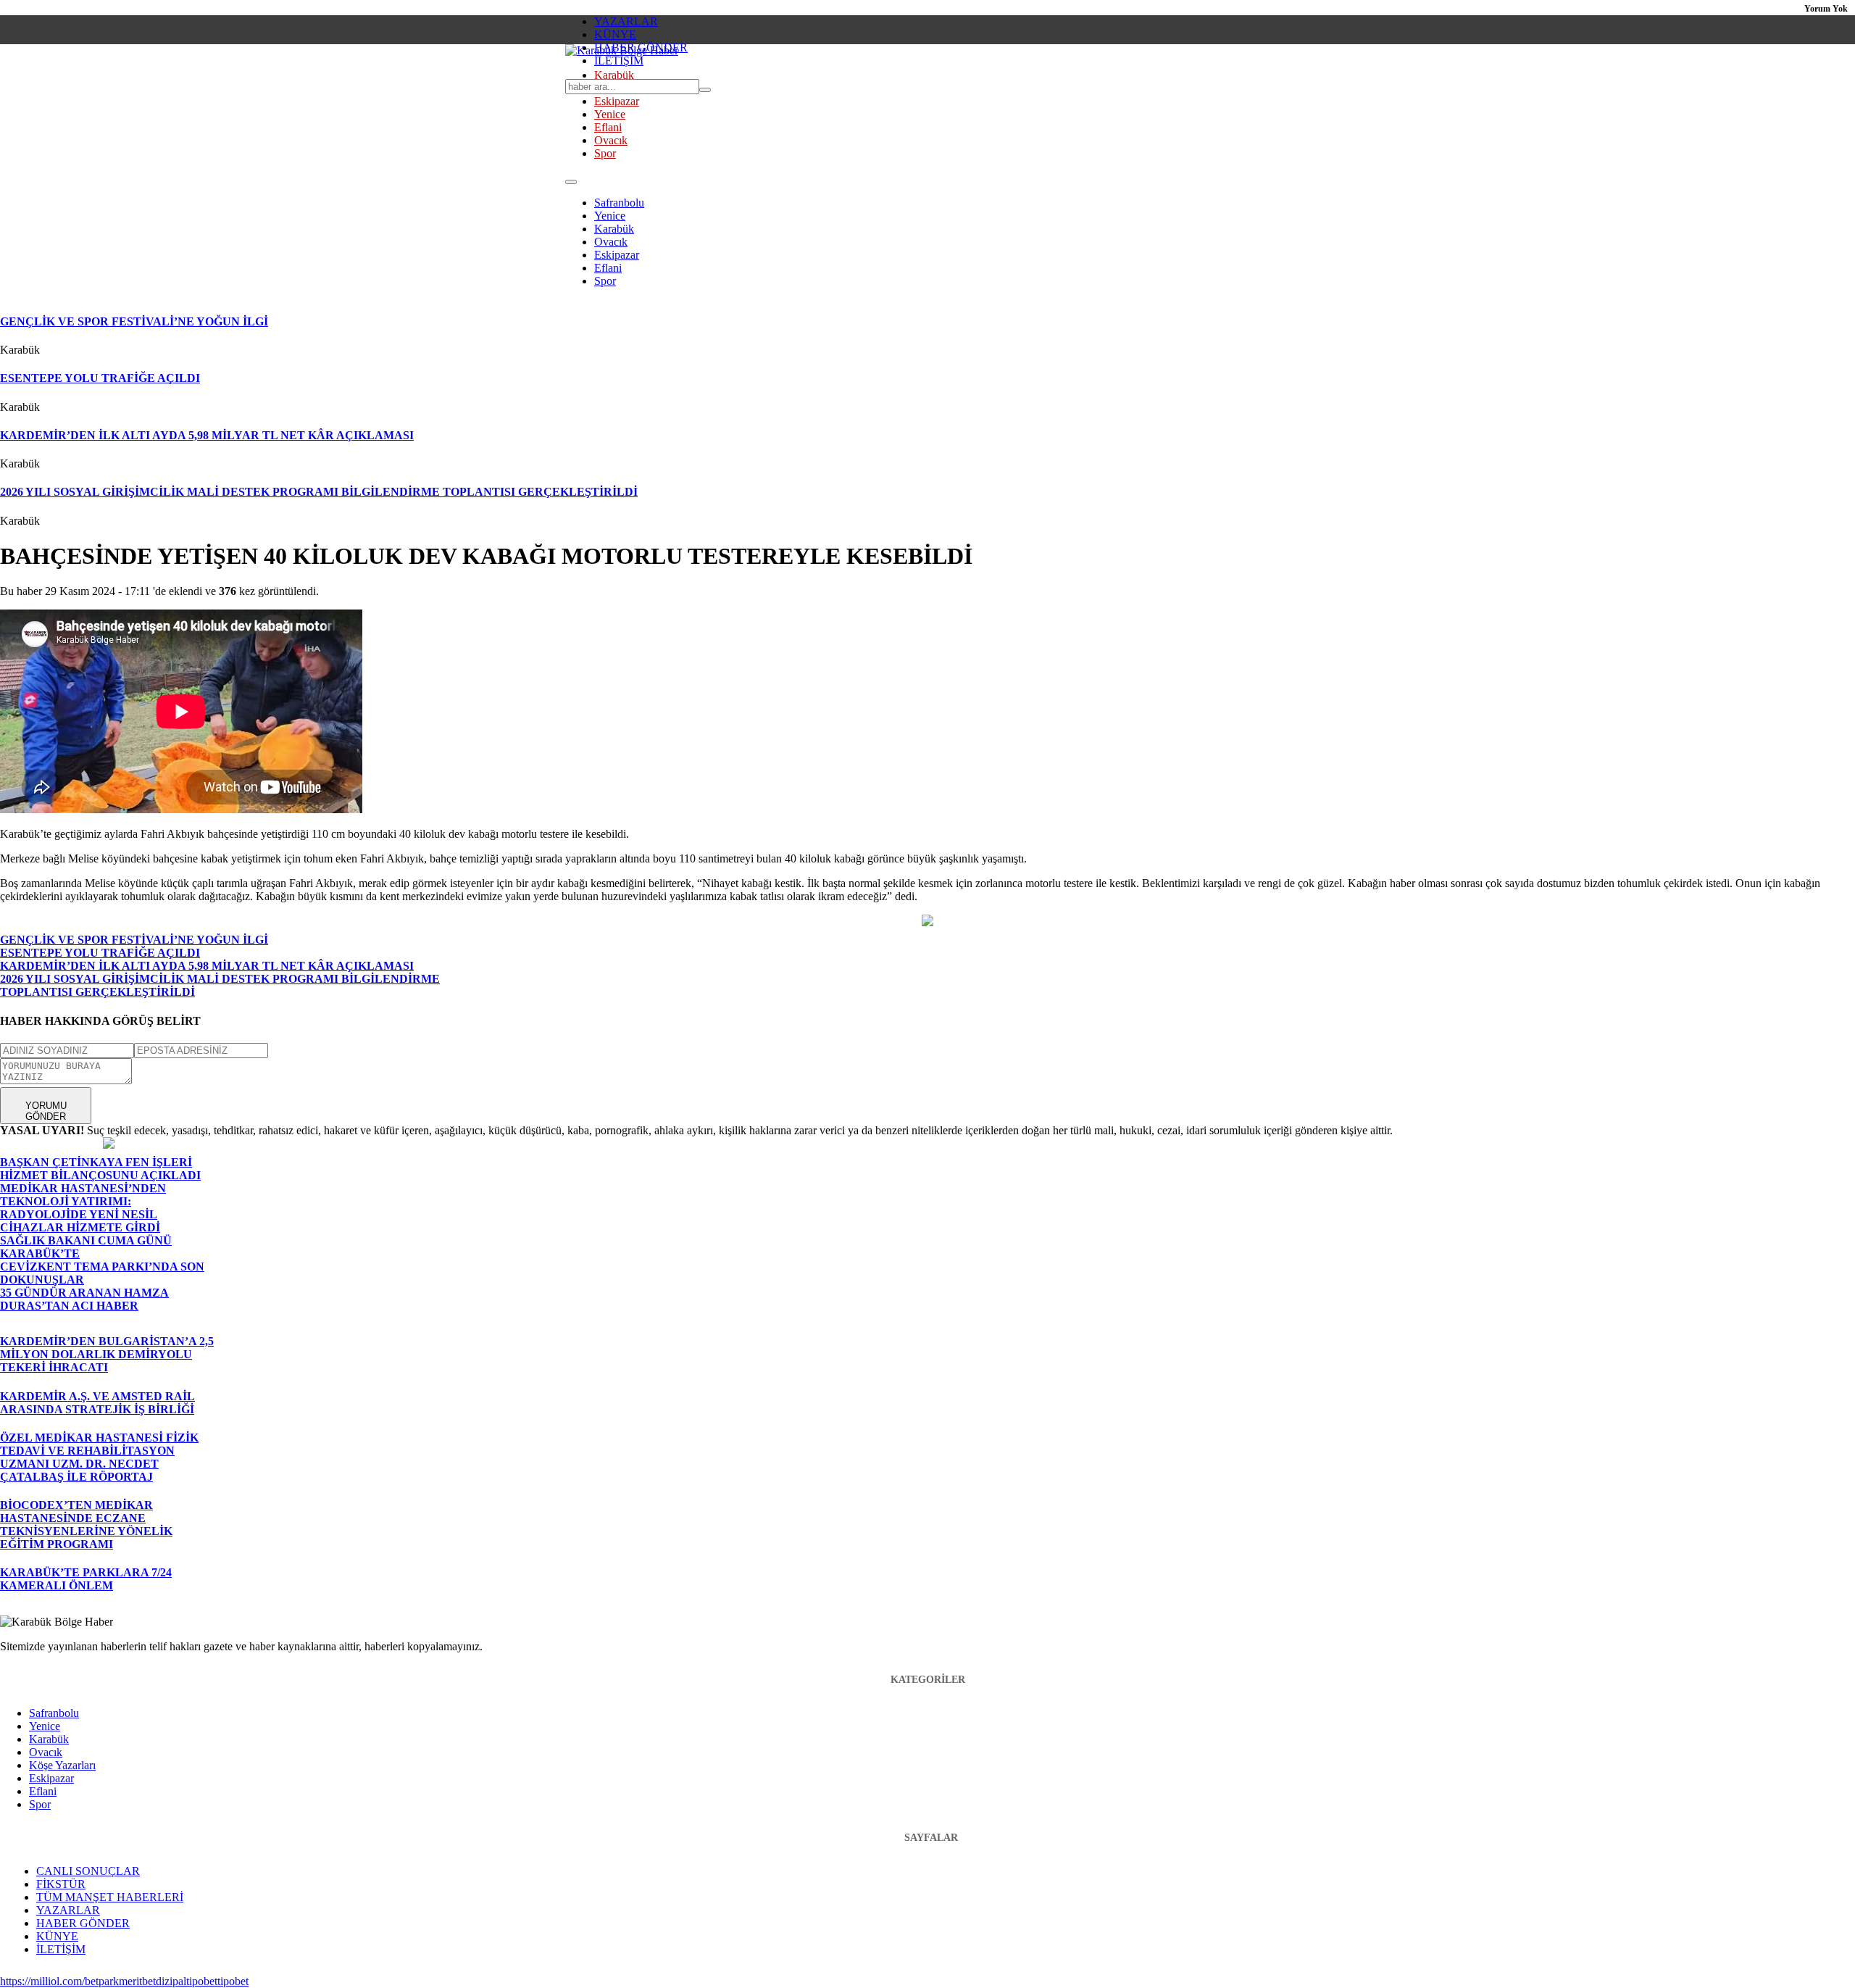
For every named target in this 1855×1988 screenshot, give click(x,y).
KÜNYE (615, 34)
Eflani (608, 127)
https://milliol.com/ (42, 1981)
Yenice (610, 114)
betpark (102, 1981)
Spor (605, 153)
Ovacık (611, 140)
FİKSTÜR (61, 1884)
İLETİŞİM (619, 61)
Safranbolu (619, 203)
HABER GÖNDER (641, 47)
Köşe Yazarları (62, 1765)
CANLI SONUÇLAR (88, 1871)
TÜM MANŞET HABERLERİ (110, 1897)
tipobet (202, 1981)
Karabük (614, 75)
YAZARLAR (626, 21)
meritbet (137, 1981)
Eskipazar (617, 101)
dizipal (171, 1981)
